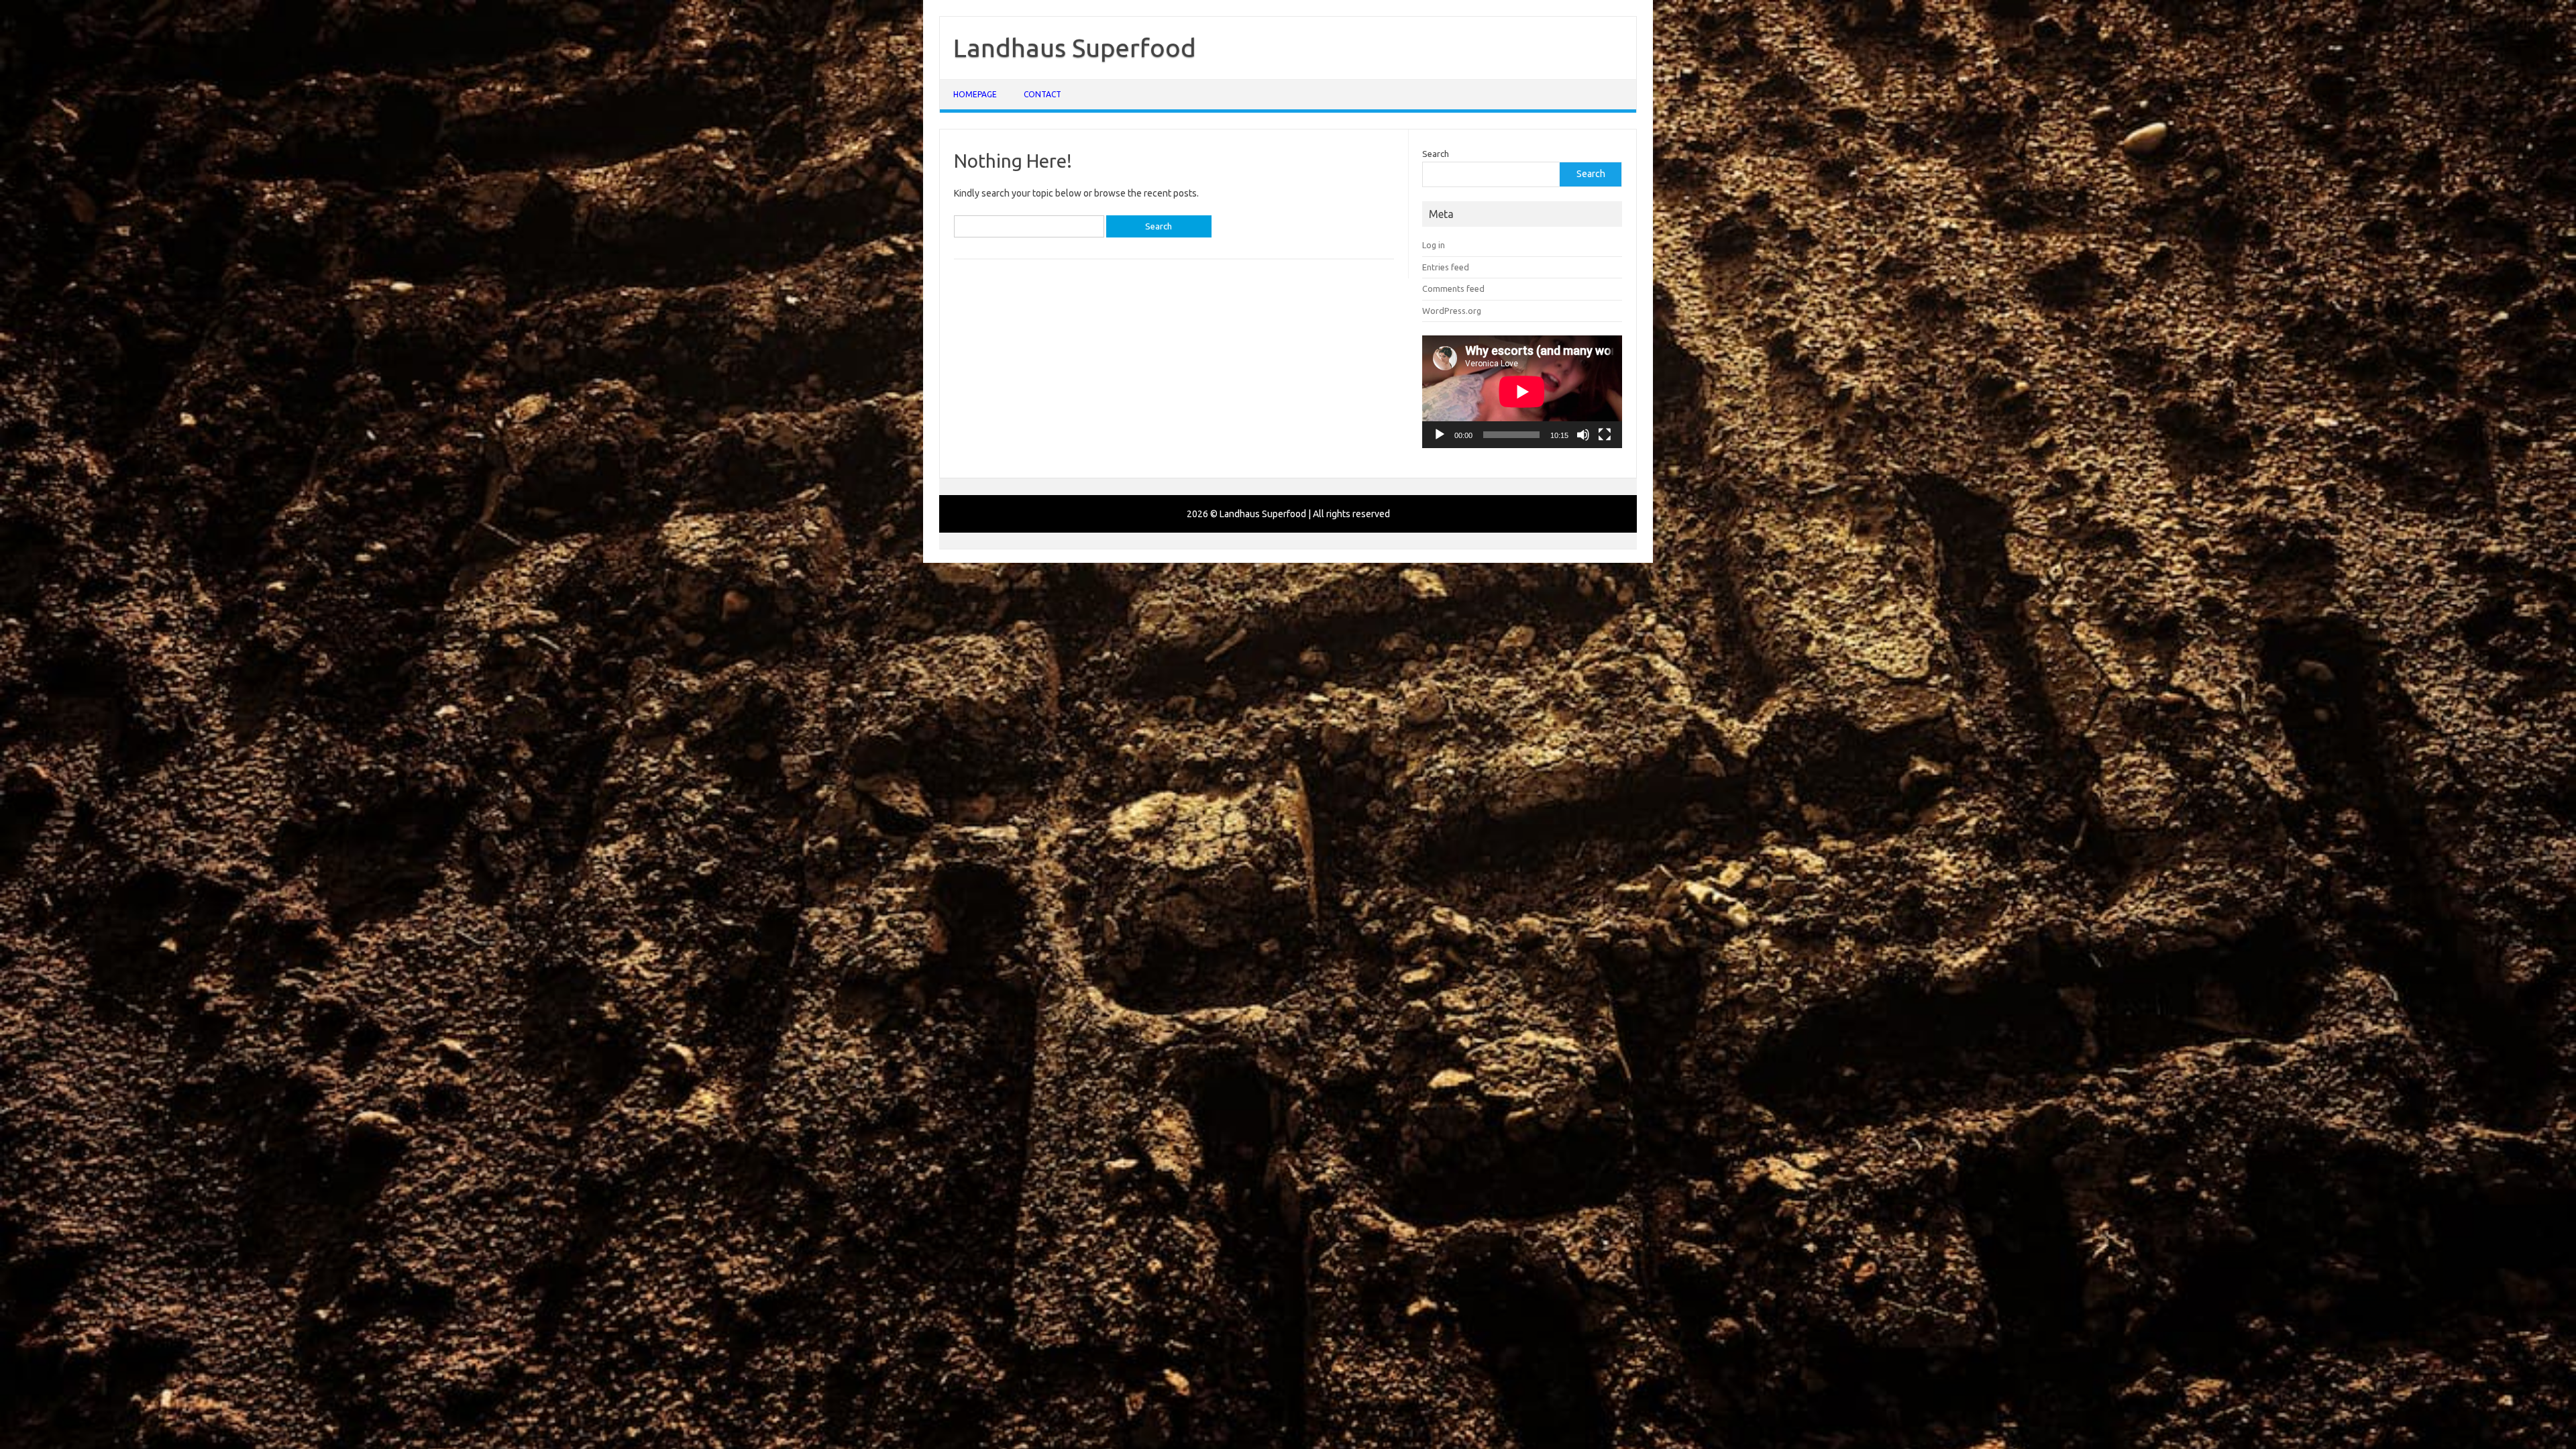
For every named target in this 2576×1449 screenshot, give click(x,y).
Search (1436, 154)
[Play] (1440, 435)
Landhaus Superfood (1075, 48)
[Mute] (1583, 435)
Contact (1042, 94)
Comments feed (1453, 288)
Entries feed (1446, 267)
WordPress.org (1452, 311)
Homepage (975, 94)
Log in (1434, 245)
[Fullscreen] (1605, 435)
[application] (1522, 392)
